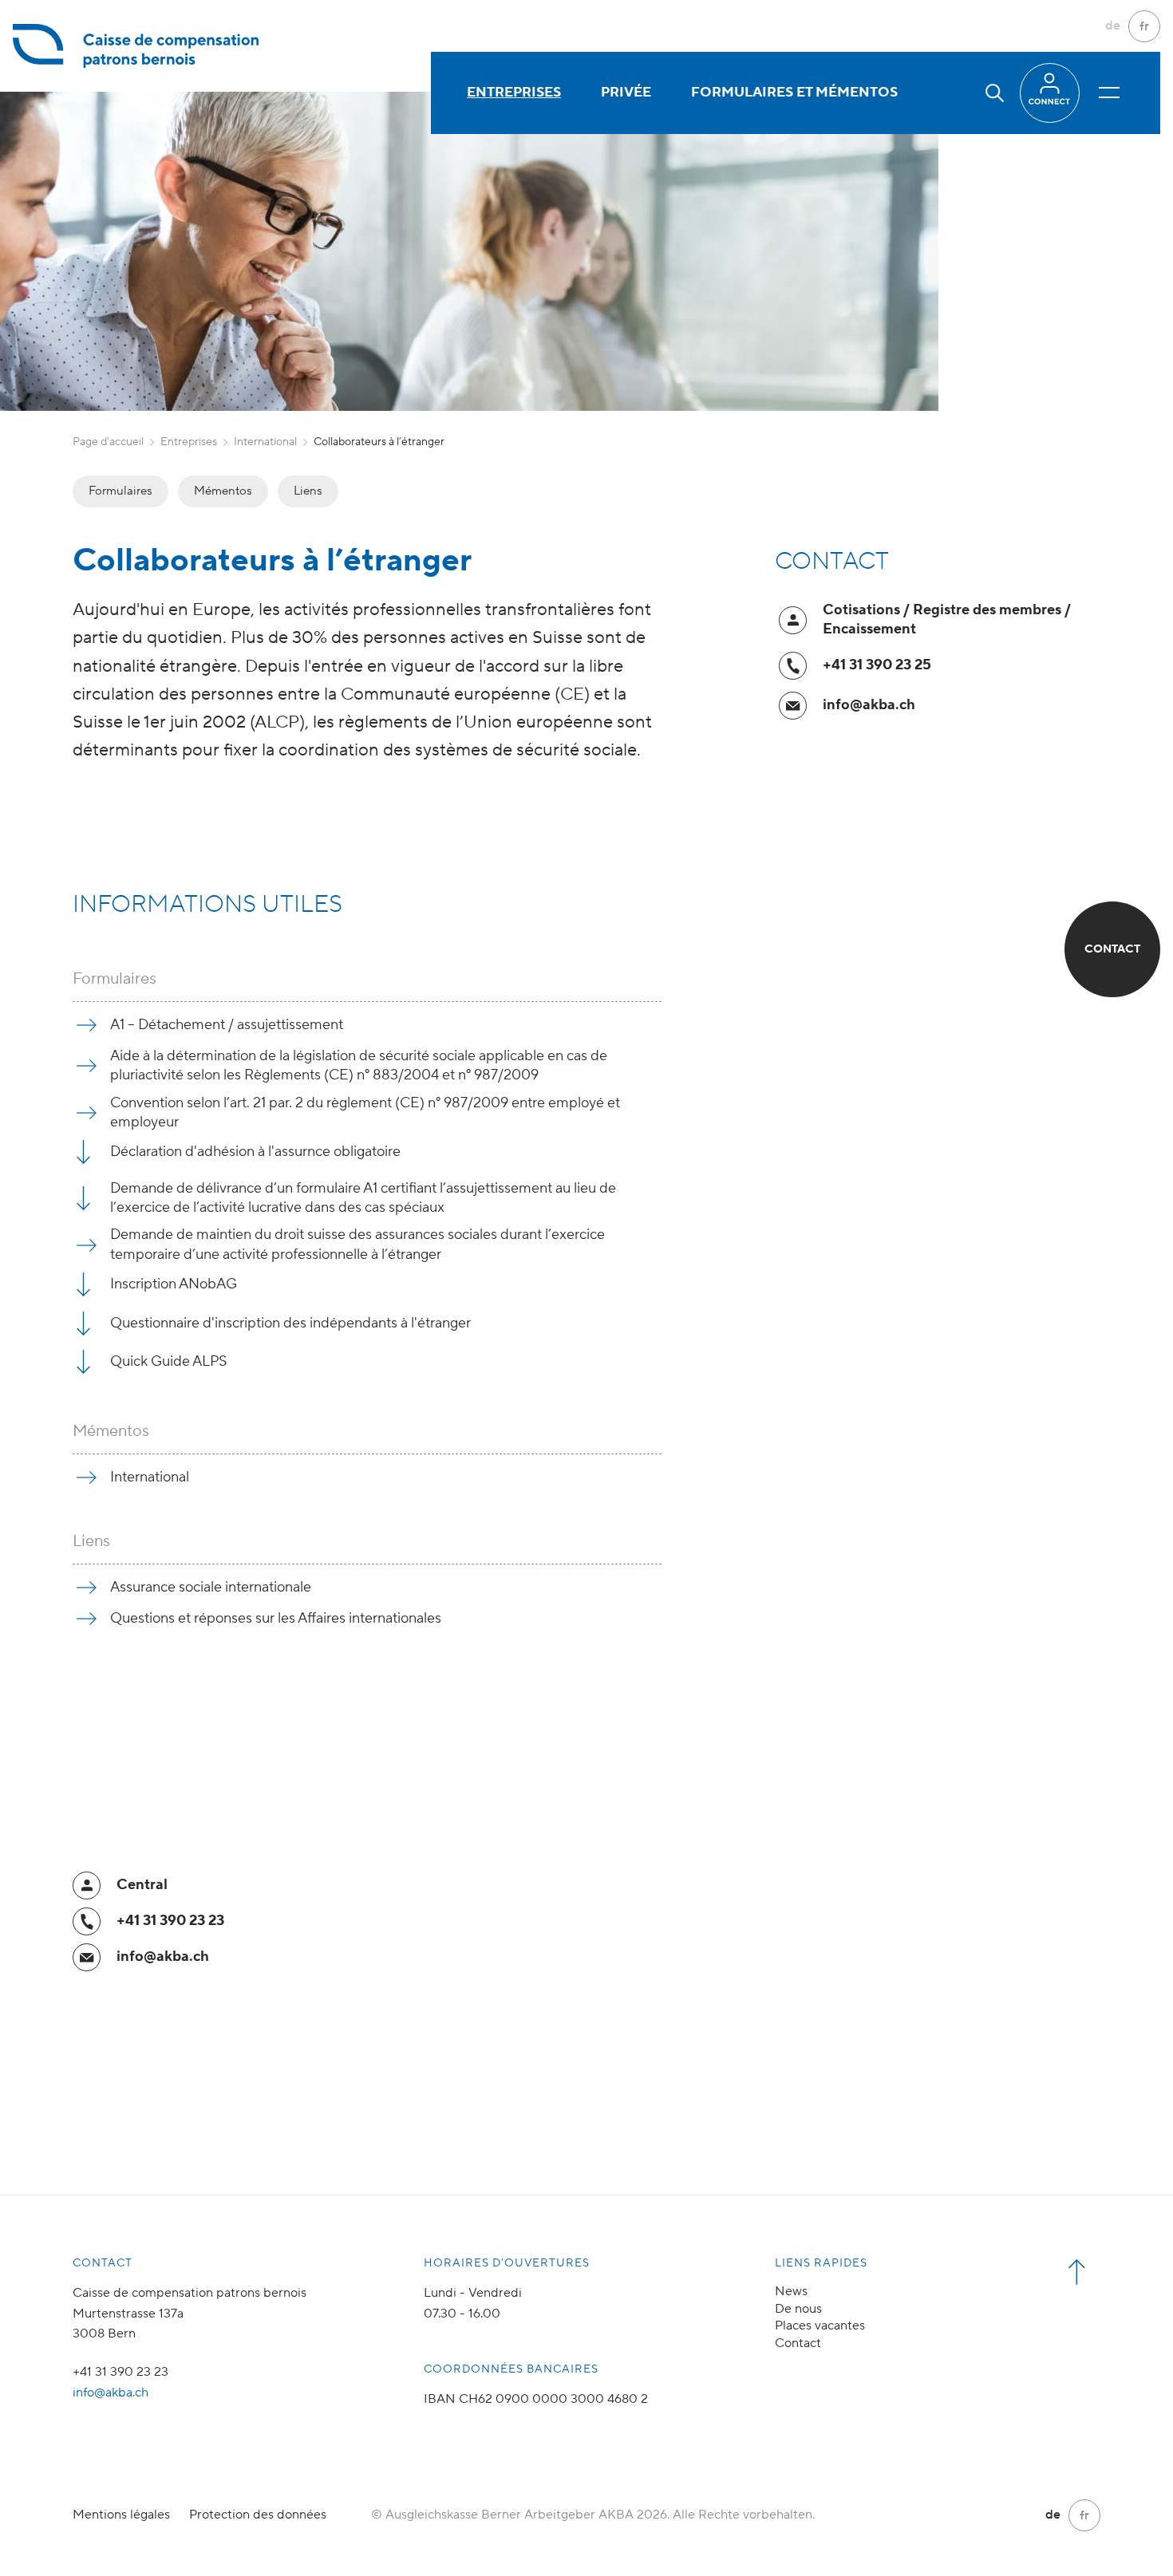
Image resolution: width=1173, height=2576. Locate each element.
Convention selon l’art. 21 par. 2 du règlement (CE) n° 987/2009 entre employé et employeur (365, 1112)
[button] (995, 93)
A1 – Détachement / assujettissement (227, 1025)
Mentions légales (121, 2515)
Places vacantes (820, 2326)
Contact (798, 2343)
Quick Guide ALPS (169, 1361)
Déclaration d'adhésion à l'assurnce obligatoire (255, 1152)
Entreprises (514, 93)
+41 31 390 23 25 (877, 665)
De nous (798, 2309)
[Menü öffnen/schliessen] (1109, 93)
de (1113, 26)
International (265, 442)
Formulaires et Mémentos (794, 93)
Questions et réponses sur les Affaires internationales (276, 1618)
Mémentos (223, 491)
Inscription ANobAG (174, 1284)
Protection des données (258, 2515)
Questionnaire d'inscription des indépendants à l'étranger (290, 1323)
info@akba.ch (869, 705)
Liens (308, 491)
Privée (626, 93)
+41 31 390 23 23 (170, 1921)
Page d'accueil (108, 442)
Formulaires (120, 491)
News (791, 2291)
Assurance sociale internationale (211, 1587)
